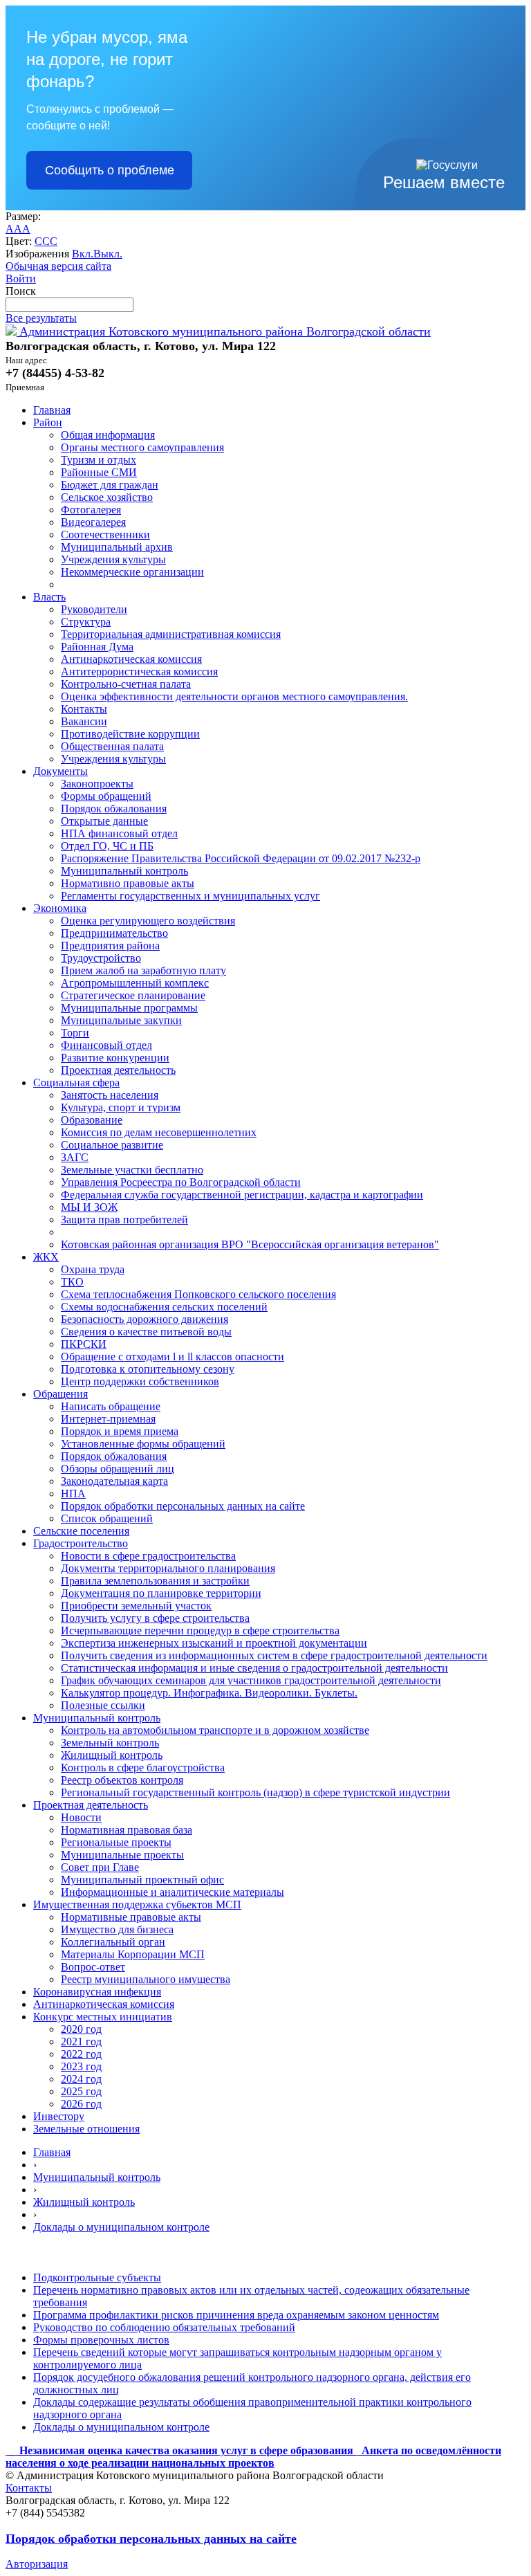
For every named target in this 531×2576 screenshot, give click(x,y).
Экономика (60, 908)
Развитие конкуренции (115, 1058)
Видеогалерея (93, 522)
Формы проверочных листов (101, 2340)
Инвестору (59, 2116)
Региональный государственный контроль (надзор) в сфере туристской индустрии (255, 1792)
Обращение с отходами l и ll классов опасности (173, 1356)
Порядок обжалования (114, 809)
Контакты (84, 709)
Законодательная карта (114, 1481)
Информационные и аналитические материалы (173, 1892)
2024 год (81, 2079)
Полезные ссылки (103, 1705)
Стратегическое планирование (133, 995)
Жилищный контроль (112, 1755)
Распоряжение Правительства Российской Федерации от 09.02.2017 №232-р (241, 858)
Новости (81, 1817)
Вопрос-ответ (93, 1967)
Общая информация (108, 435)
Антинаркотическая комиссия (131, 659)
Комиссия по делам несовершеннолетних (159, 1132)
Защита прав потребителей (124, 1220)
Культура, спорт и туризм (121, 1107)
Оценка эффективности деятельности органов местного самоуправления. (234, 696)
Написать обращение (111, 1406)
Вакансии (84, 721)
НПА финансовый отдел (119, 833)
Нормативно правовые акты (128, 883)
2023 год (81, 2066)
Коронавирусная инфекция (97, 1992)
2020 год (81, 2029)
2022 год (81, 2054)
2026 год (81, 2104)
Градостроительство (81, 1543)
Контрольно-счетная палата (126, 684)
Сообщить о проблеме (110, 170)
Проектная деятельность (118, 1070)
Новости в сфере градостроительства (148, 1556)
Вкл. (83, 254)
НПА (73, 1493)
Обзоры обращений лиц (118, 1469)
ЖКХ (46, 1257)
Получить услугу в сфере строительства (155, 1618)
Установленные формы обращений (143, 1444)
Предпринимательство (114, 933)
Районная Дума (97, 647)
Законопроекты (97, 784)
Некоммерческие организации (132, 572)
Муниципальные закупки (121, 1020)
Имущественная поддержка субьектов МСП (137, 1904)
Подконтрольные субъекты (97, 2277)
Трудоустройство (101, 958)
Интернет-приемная (108, 1419)
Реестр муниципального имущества (146, 1979)
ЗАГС (75, 1157)
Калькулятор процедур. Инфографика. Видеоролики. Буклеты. (209, 1693)
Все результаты (41, 318)
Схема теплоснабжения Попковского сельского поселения (198, 1294)
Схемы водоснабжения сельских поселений (164, 1307)
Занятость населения (110, 1095)
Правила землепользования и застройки (155, 1581)
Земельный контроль (110, 1743)
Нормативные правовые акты (131, 1917)
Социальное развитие (112, 1145)
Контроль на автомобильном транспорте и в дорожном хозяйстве (215, 1730)
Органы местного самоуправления (142, 447)
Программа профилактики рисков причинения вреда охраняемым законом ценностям (236, 2315)
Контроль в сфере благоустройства (143, 1767)
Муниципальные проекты (122, 1855)
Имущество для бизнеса (117, 1929)
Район (48, 422)
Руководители (94, 609)
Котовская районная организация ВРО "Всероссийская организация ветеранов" (250, 1244)
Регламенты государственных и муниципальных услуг (190, 896)
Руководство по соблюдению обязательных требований (164, 2327)
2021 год (81, 2041)
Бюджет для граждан (110, 485)
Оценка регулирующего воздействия (148, 921)
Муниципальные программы (129, 1008)
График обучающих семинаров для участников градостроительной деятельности (251, 1680)
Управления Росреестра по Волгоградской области (181, 1182)
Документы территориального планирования (168, 1568)
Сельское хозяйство (107, 497)
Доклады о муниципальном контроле (121, 2227)
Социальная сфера (76, 1083)
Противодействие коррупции (130, 734)
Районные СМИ (99, 472)
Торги (75, 1033)
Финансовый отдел (106, 1045)
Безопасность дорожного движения (145, 1319)
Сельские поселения (81, 1531)
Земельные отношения (86, 2129)
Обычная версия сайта (58, 266)
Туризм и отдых (99, 460)
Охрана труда (93, 1269)
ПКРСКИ (84, 1344)
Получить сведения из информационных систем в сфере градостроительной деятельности (274, 1655)
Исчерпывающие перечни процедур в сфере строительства (200, 1630)
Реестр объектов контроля (122, 1780)
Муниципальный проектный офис (142, 1880)
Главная (52, 410)
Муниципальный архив (117, 547)
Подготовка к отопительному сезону (148, 1369)
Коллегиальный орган (113, 1942)
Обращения (60, 1394)
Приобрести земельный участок (136, 1606)
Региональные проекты (116, 1842)
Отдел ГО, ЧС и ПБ (107, 846)
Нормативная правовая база (127, 1830)
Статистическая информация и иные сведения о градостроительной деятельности (254, 1668)
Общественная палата (112, 746)
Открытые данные (104, 821)
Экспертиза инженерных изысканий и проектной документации (214, 1643)
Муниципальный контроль (124, 871)
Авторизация (37, 2564)
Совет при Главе (100, 1867)
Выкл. (108, 254)
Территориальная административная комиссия (171, 634)
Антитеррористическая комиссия (139, 672)
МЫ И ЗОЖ (89, 1207)
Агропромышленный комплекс (135, 983)
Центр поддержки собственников (140, 1381)
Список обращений (107, 1518)
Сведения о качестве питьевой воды (146, 1332)
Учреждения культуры (113, 559)
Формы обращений (106, 796)
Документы (60, 771)
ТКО (72, 1282)
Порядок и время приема (120, 1431)
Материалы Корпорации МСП (133, 1954)
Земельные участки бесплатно (132, 1170)
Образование (92, 1120)
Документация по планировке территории (161, 1593)
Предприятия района (110, 946)
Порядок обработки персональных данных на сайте (183, 1506)
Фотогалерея (91, 510)
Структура (86, 622)
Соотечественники (105, 535)
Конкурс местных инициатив (103, 2017)
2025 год (81, 2091)
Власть (49, 597)
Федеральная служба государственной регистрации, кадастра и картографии (242, 1195)
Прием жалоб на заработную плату (143, 970)
